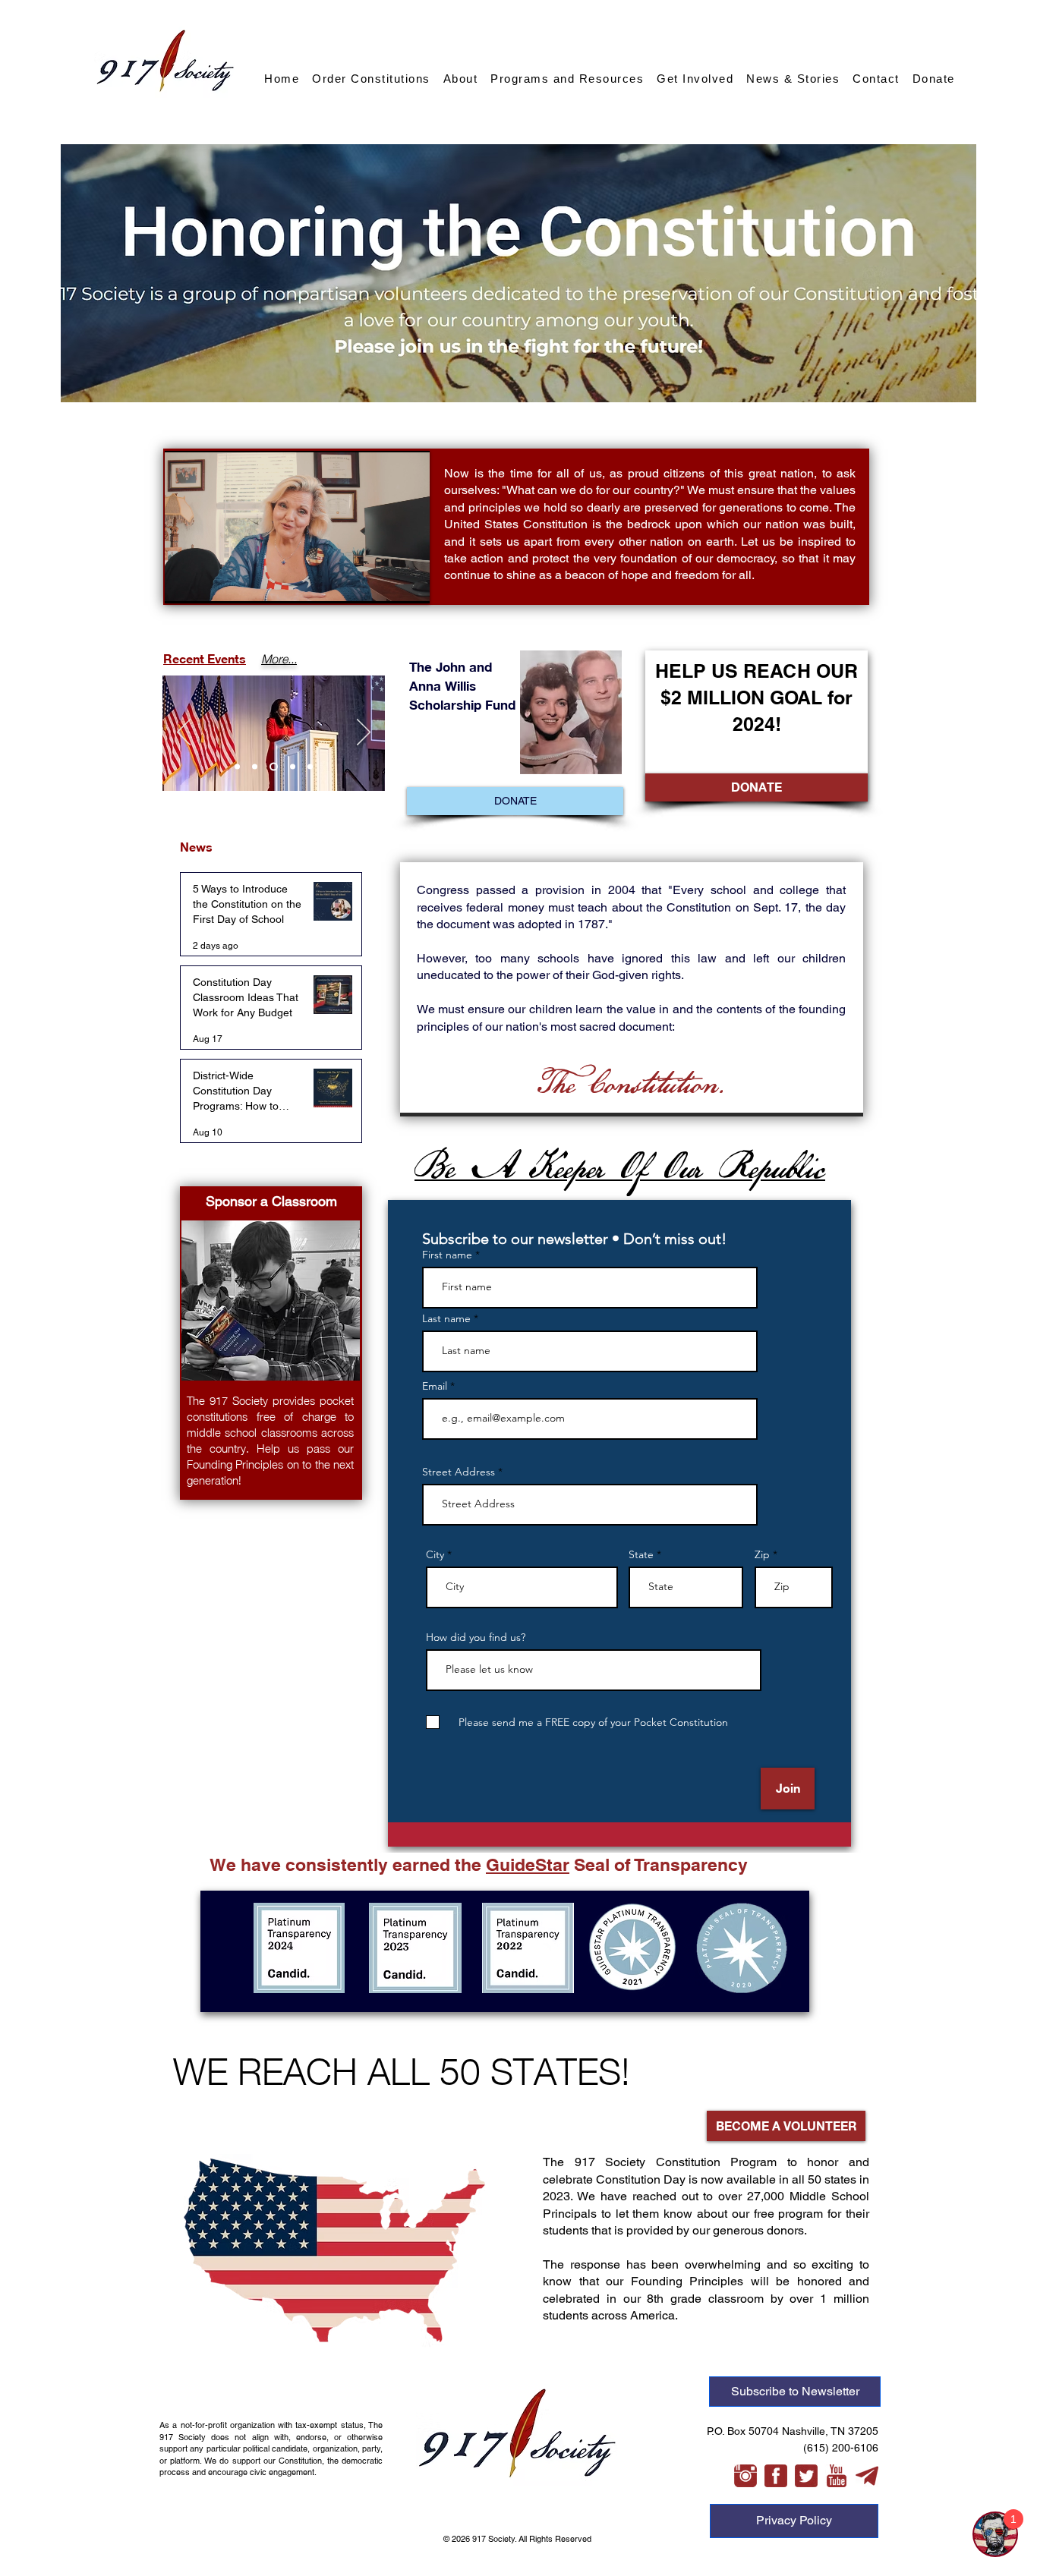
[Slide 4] (291, 767)
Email (436, 1386)
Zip (762, 1554)
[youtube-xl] (837, 2476)
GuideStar (528, 1864)
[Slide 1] (237, 767)
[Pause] (184, 583)
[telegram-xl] (867, 2476)
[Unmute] (210, 583)
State (641, 1554)
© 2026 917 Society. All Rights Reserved (518, 2539)
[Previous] (184, 733)
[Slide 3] (272, 767)
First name (447, 1255)
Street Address (460, 1472)
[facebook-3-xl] (776, 2476)
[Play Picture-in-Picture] (383, 583)
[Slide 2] (255, 767)
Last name (446, 1318)
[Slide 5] (310, 767)
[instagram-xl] (745, 2476)
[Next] (364, 733)
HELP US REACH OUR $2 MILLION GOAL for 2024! (756, 698)
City (435, 1554)
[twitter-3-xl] (806, 2476)
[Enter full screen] (409, 583)
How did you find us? (476, 1637)
